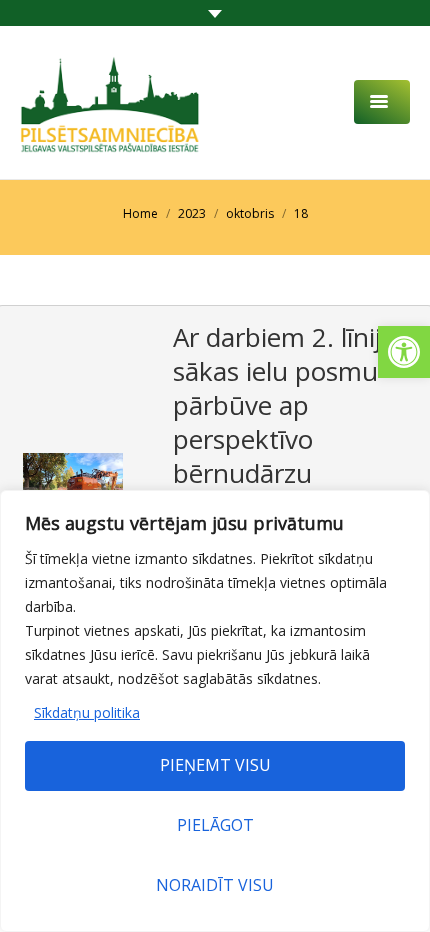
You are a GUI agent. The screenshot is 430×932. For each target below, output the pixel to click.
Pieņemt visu (215, 765)
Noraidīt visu (215, 885)
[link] (404, 352)
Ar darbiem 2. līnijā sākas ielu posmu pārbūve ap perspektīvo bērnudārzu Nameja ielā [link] (284, 422)
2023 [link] (192, 213)
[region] (215, 711)
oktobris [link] (250, 213)
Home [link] (140, 213)
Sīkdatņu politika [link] (87, 712)
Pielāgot (215, 825)
